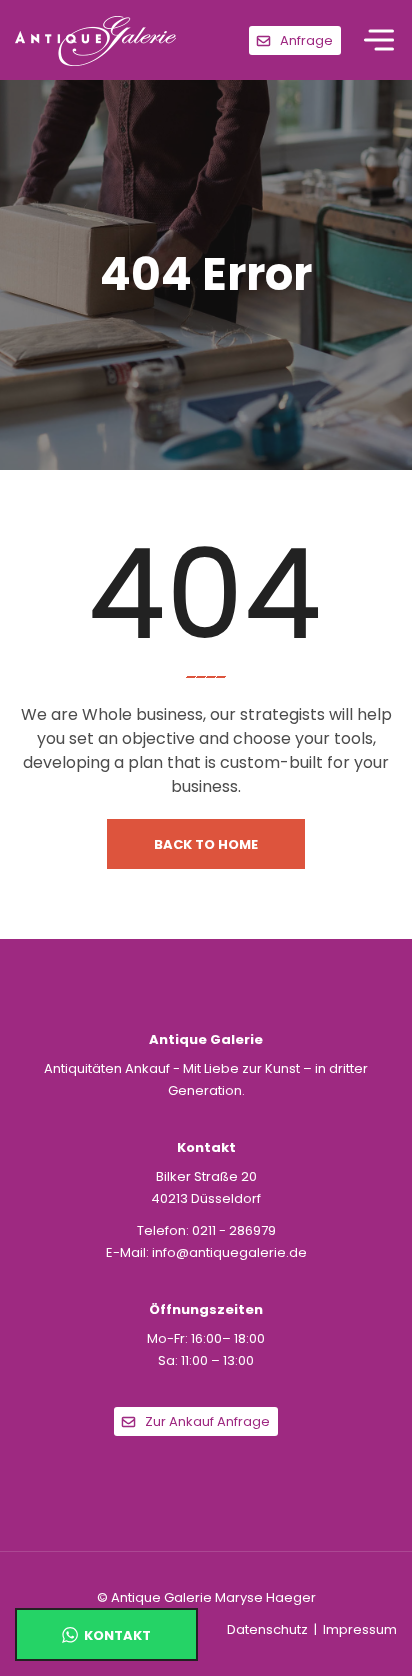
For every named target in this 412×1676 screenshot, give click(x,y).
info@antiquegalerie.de (229, 1252)
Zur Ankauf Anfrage (207, 1421)
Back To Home (206, 844)
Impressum (360, 1629)
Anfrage (306, 40)
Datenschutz (267, 1629)
